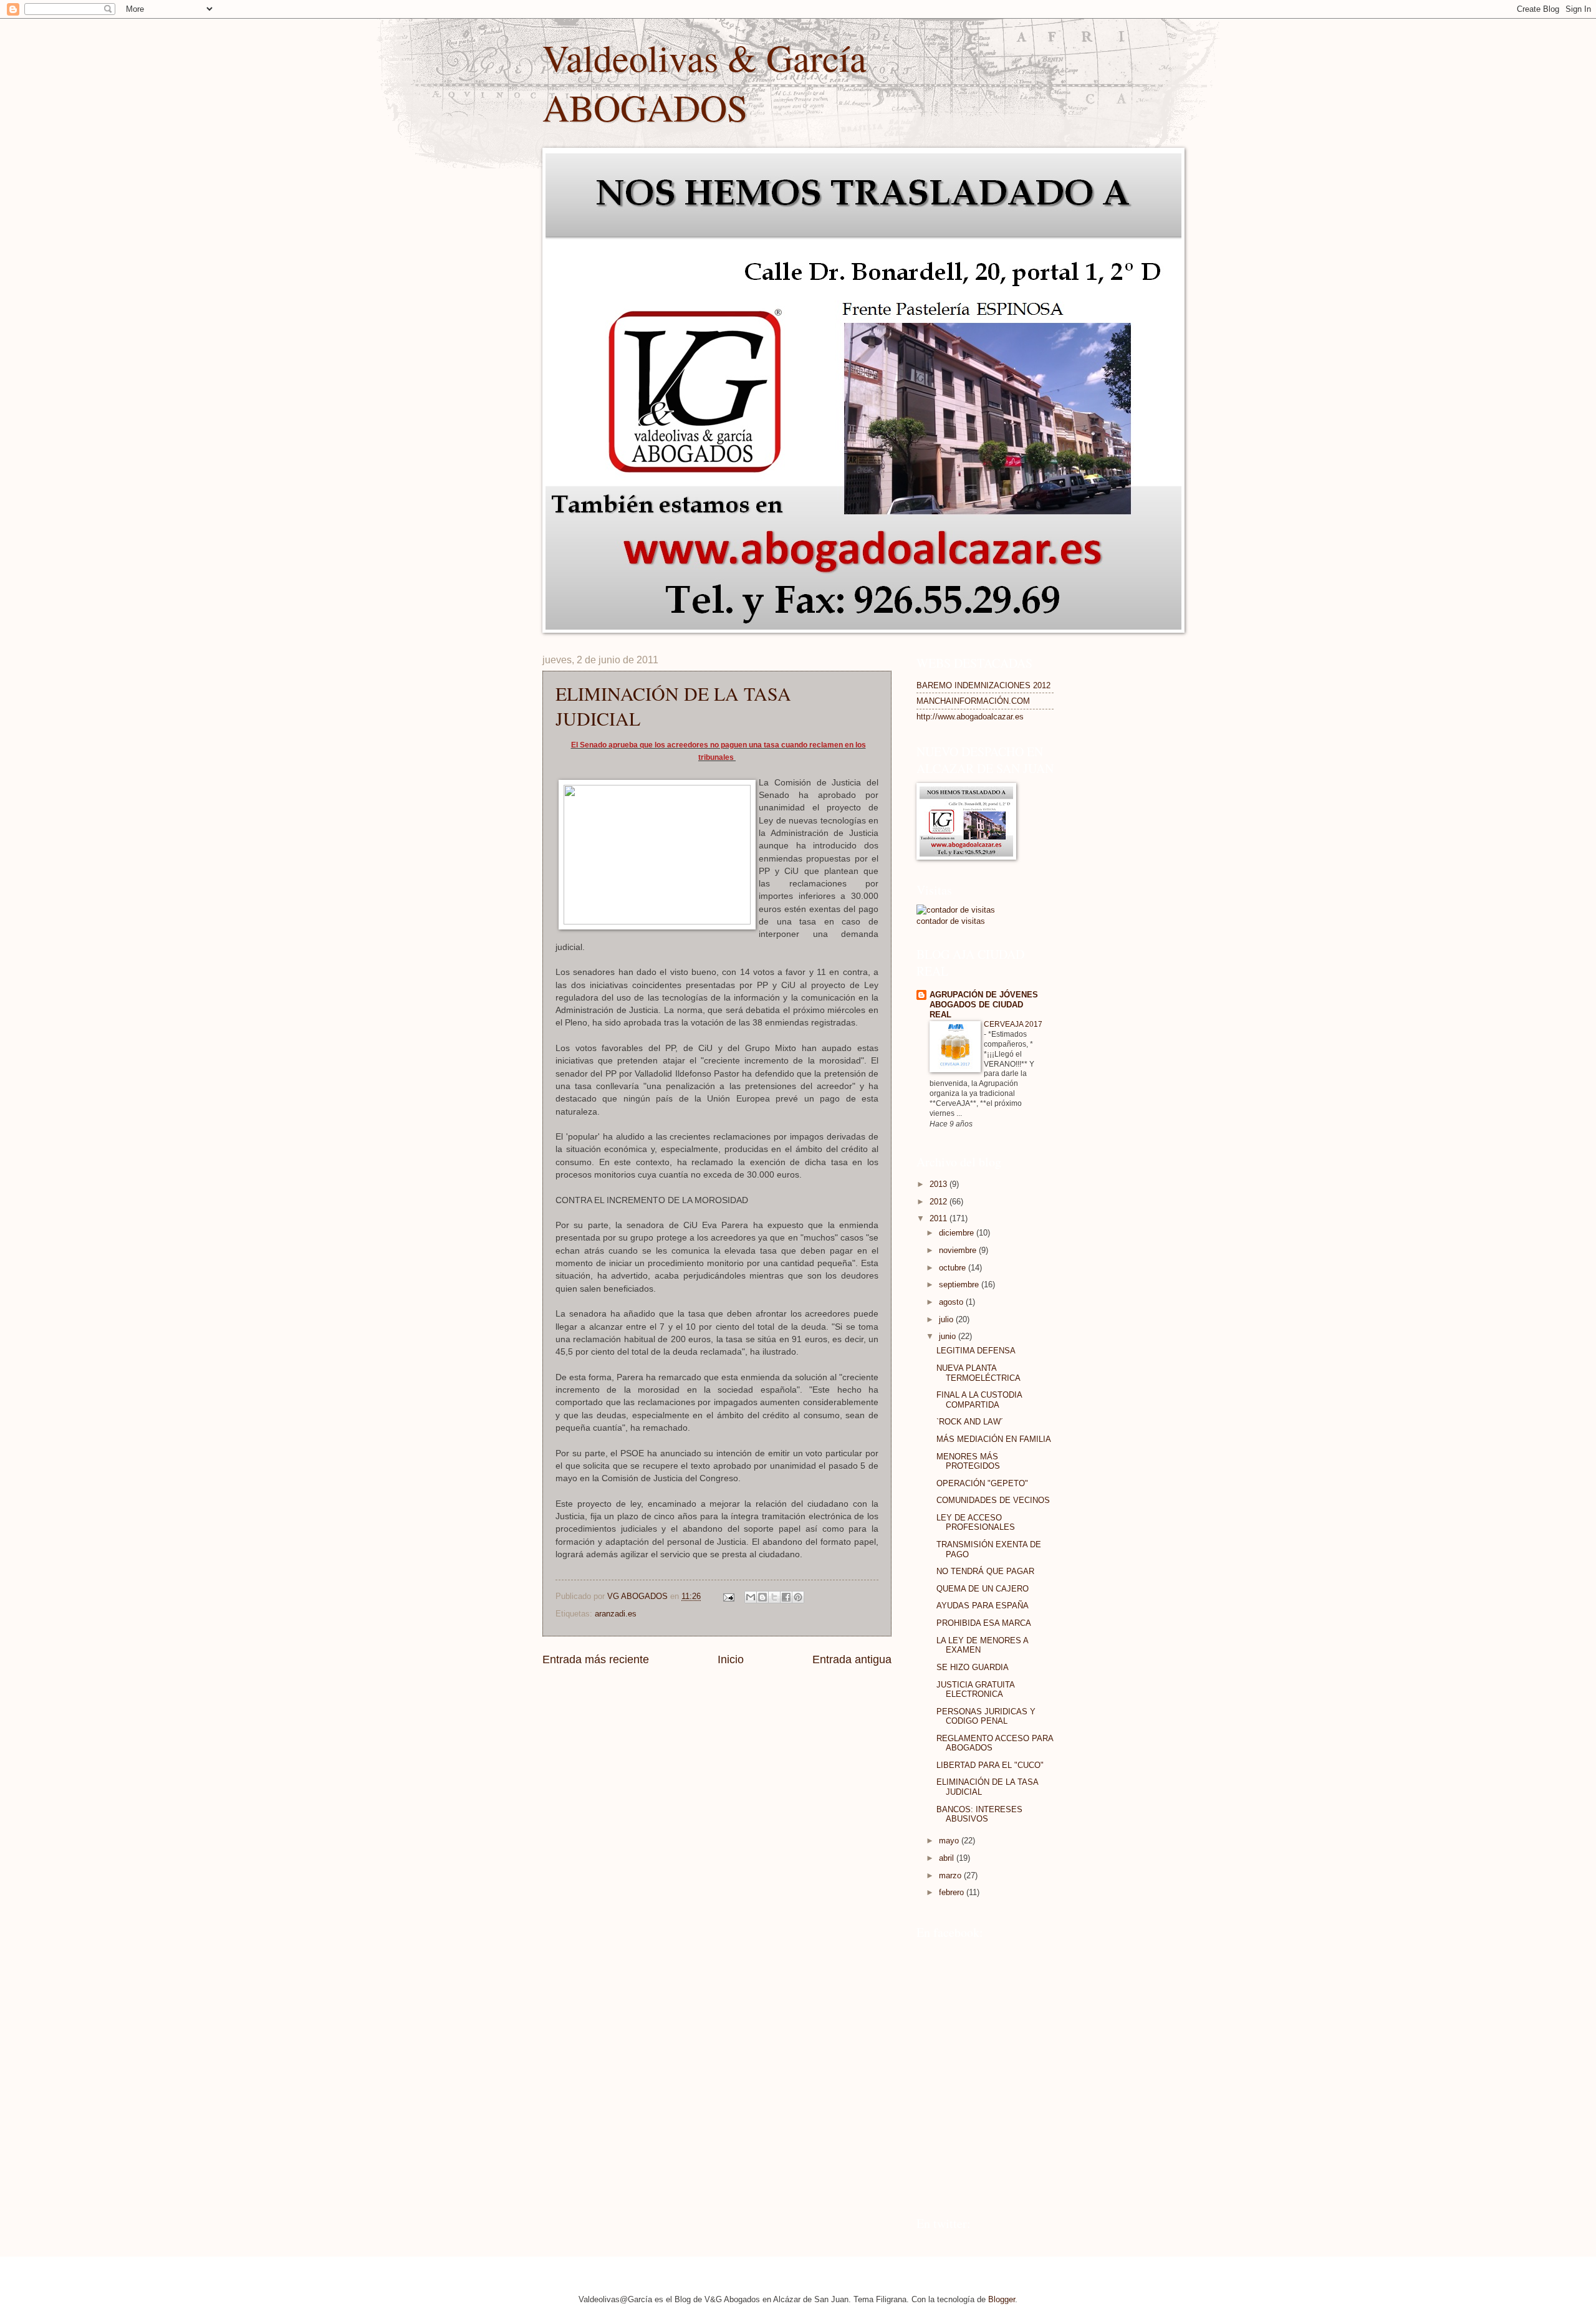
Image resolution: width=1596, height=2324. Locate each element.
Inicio (731, 1659)
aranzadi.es (616, 1614)
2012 (940, 1202)
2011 (940, 1218)
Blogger (1002, 2299)
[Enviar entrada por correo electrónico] (728, 1596)
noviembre (959, 1250)
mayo (950, 1841)
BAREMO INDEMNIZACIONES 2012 (983, 685)
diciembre (958, 1233)
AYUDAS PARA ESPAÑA (983, 1606)
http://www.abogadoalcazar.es (970, 717)
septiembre (960, 1284)
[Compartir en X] (774, 1597)
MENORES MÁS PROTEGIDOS (968, 1461)
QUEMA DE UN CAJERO (983, 1589)
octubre (954, 1268)
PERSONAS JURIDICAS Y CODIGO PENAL (986, 1716)
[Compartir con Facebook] (786, 1597)
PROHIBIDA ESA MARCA (984, 1623)
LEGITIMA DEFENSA (976, 1351)
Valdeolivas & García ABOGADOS (704, 82)
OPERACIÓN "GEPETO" (982, 1483)
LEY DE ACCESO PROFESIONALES (976, 1522)
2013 (940, 1184)
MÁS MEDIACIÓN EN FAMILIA (994, 1439)
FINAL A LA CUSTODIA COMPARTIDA (979, 1400)
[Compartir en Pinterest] (798, 1597)
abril (948, 1858)
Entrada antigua (852, 1659)
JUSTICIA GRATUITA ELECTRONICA (975, 1689)
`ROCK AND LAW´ (970, 1422)
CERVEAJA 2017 (1013, 1024)
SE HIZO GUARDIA (973, 1667)
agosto (952, 1302)
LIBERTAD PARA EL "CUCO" (990, 1765)
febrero (953, 1892)
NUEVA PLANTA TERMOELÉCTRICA (978, 1373)
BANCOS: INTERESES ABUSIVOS (979, 1814)
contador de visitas (951, 921)
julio (947, 1319)
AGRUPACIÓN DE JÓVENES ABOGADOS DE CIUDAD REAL (984, 1005)
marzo (951, 1875)
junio (949, 1336)
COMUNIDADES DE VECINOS (993, 1500)
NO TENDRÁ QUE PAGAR (985, 1571)
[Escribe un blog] (762, 1597)
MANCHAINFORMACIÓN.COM (973, 701)
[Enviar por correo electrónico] (751, 1597)
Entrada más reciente (596, 1659)
